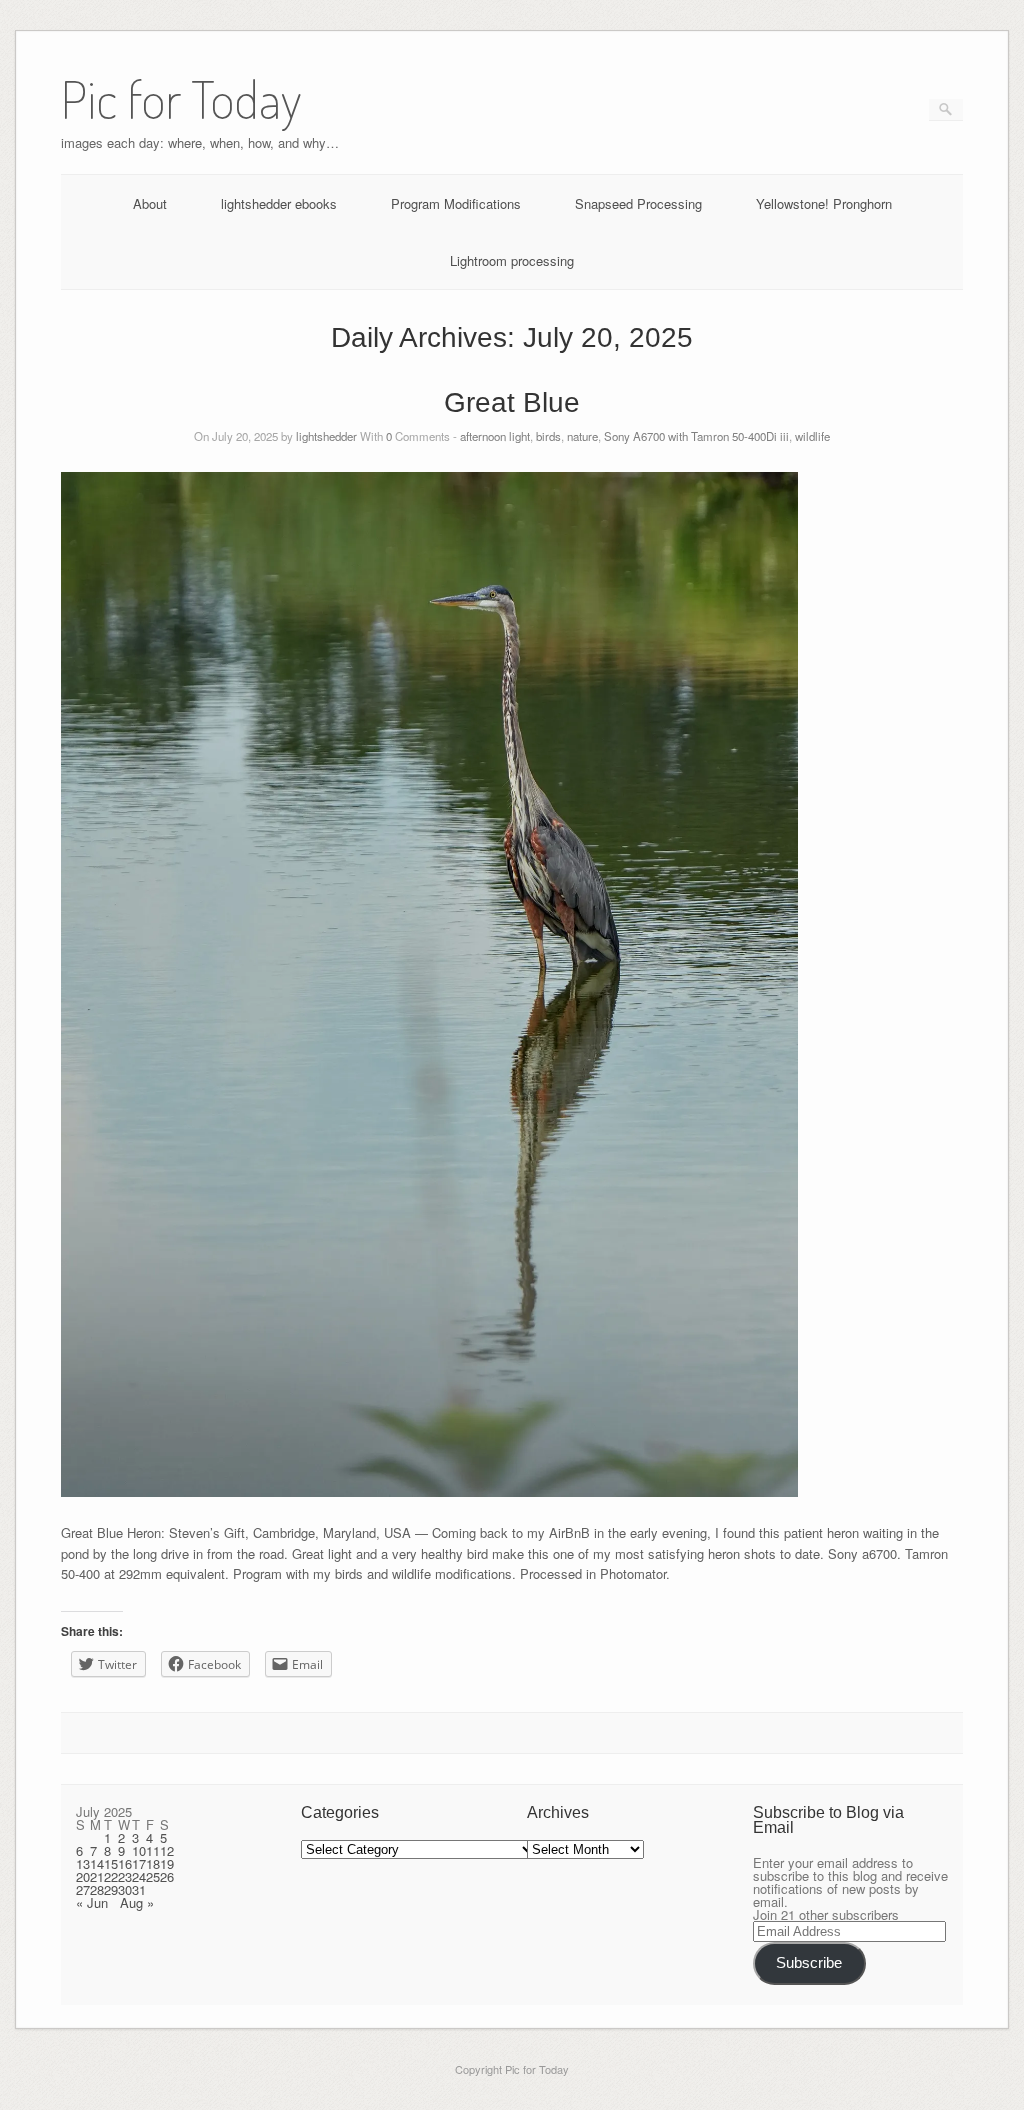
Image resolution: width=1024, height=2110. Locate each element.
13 (83, 1863)
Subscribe (809, 1963)
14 (97, 1863)
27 (83, 1889)
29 (111, 1889)
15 (111, 1863)
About (150, 203)
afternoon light (495, 436)
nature (582, 436)
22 (111, 1876)
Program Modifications (456, 203)
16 (125, 1863)
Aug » (137, 1902)
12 (167, 1850)
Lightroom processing (512, 260)
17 (139, 1863)
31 (139, 1889)
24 (139, 1876)
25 (153, 1876)
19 (167, 1863)
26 (167, 1876)
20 (83, 1876)
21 (97, 1876)
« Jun (92, 1902)
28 (97, 1889)
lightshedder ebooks (279, 203)
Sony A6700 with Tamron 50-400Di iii (696, 436)
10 (139, 1850)
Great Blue (512, 402)
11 (153, 1850)
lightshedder (326, 436)
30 (125, 1889)
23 (125, 1876)
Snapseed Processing (638, 203)
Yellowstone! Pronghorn (824, 203)
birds (548, 436)
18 (153, 1863)
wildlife (812, 436)
